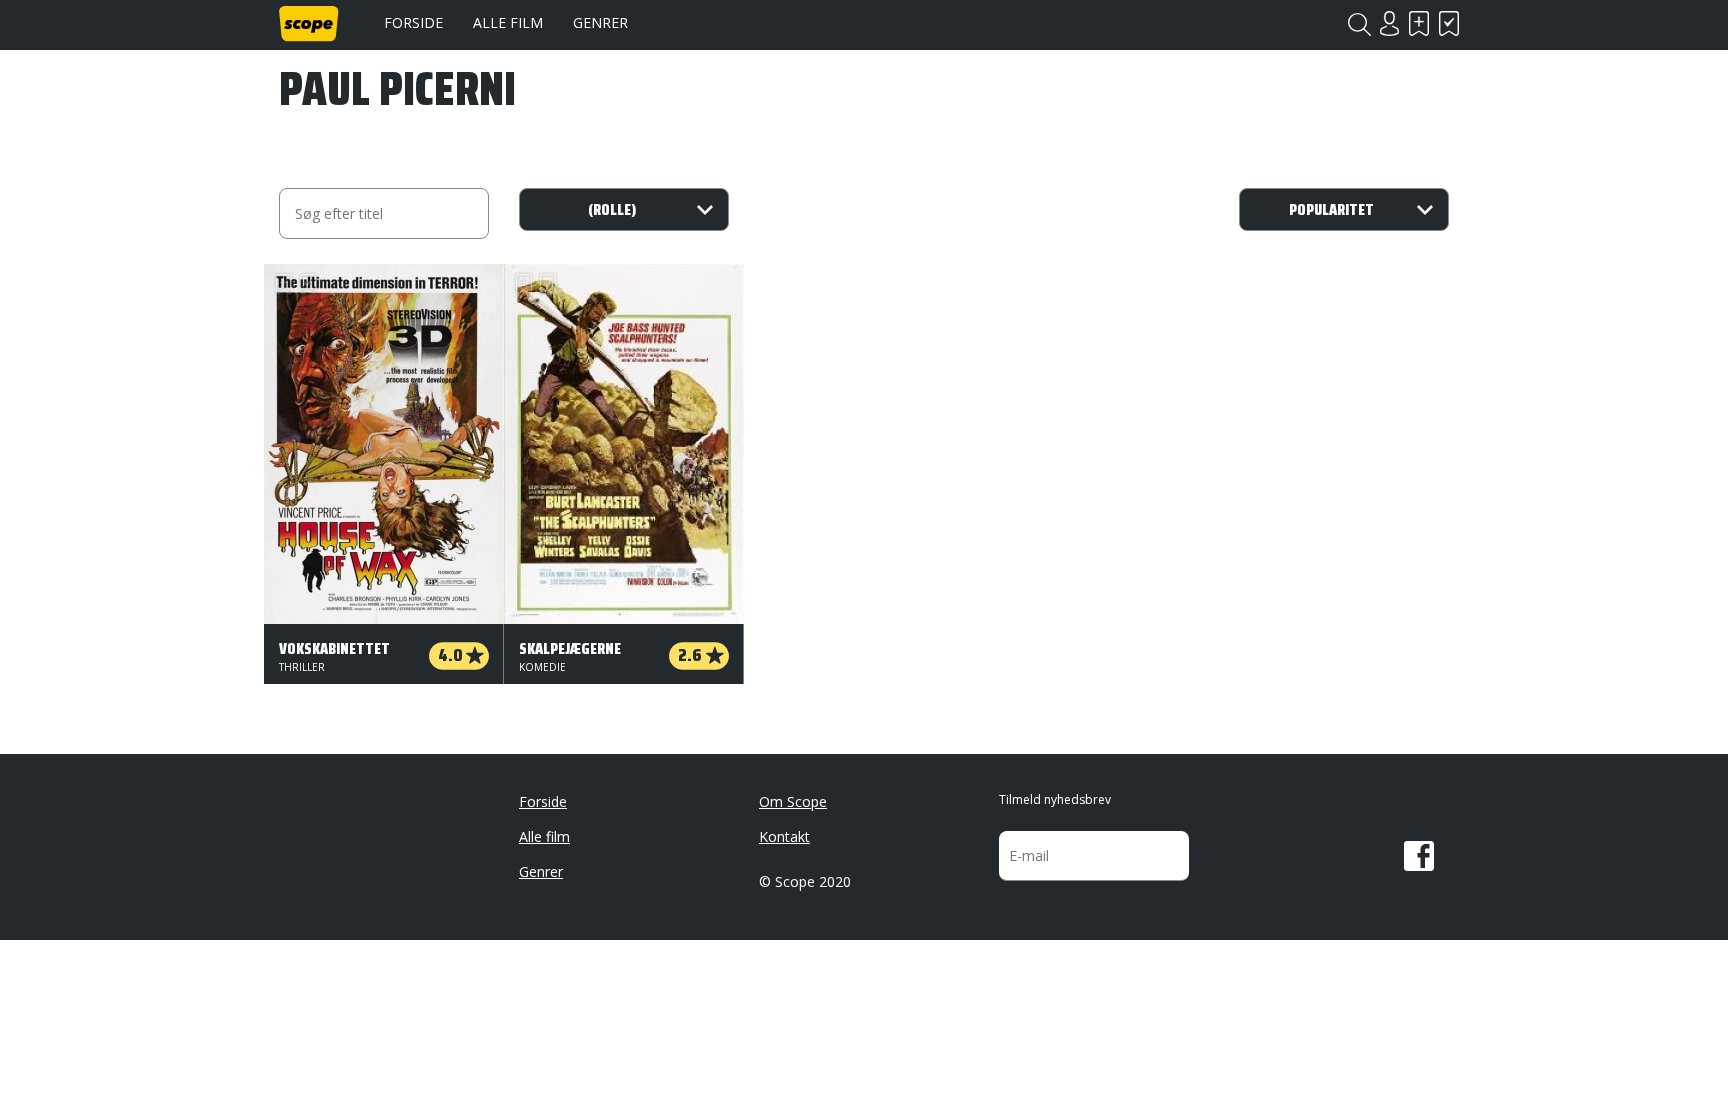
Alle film (508, 22)
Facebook (1419, 856)
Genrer (600, 22)
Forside (413, 22)
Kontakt (784, 836)
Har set (1449, 23)
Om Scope (793, 801)
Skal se (1419, 23)
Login (1389, 23)
